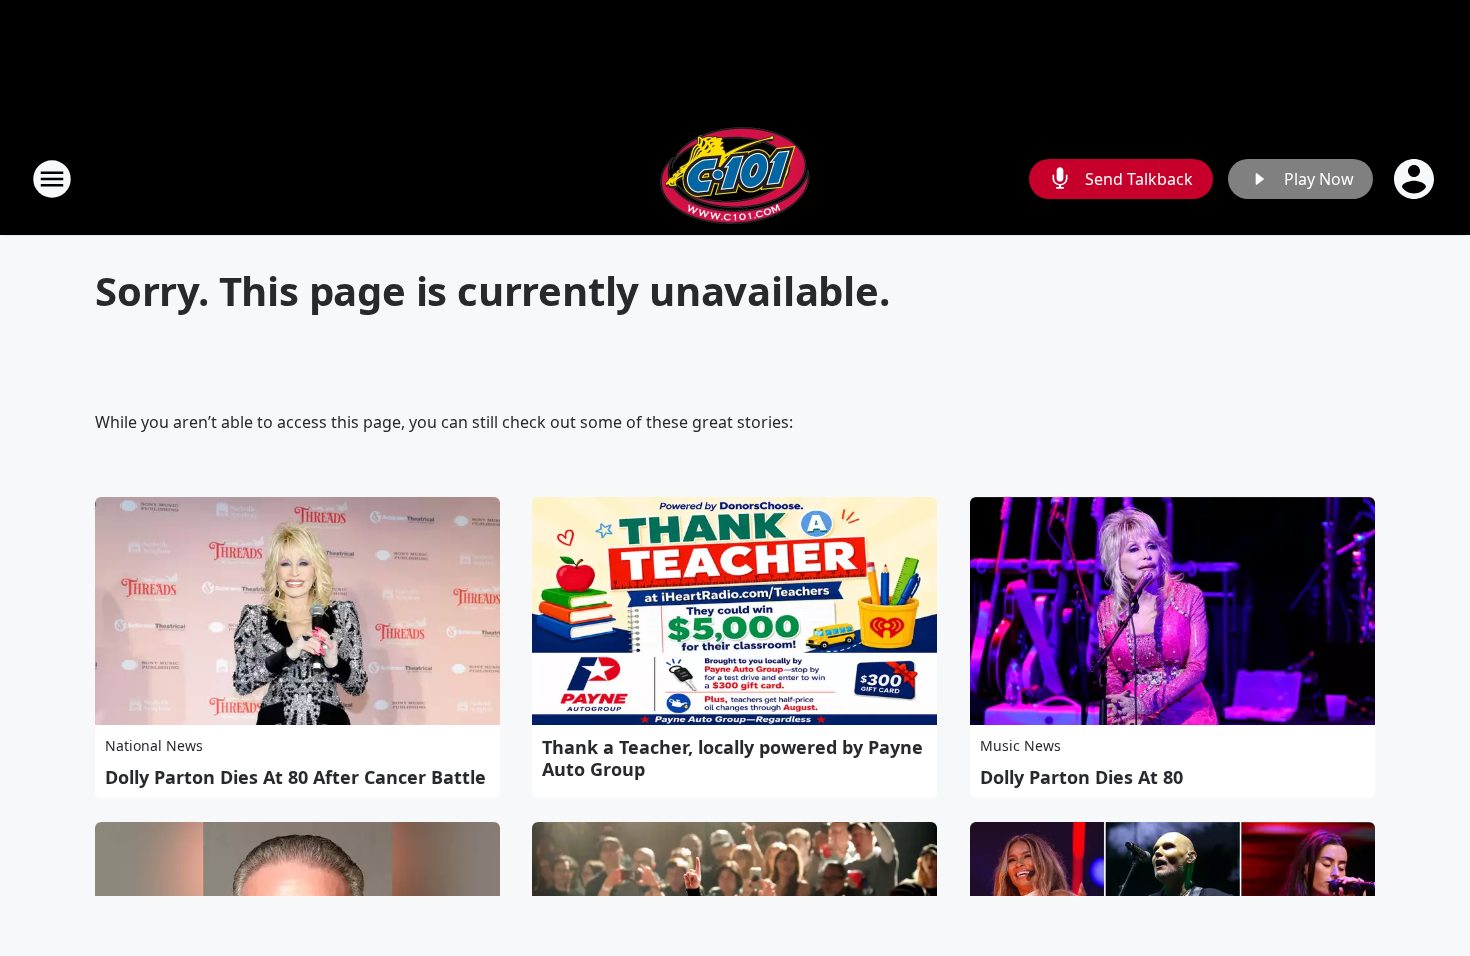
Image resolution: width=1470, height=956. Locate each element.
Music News (1020, 745)
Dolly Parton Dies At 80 (1081, 777)
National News (154, 745)
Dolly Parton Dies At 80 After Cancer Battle (295, 777)
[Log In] (1416, 179)
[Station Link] (735, 178)
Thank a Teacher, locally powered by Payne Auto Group (732, 758)
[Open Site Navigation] (52, 179)
